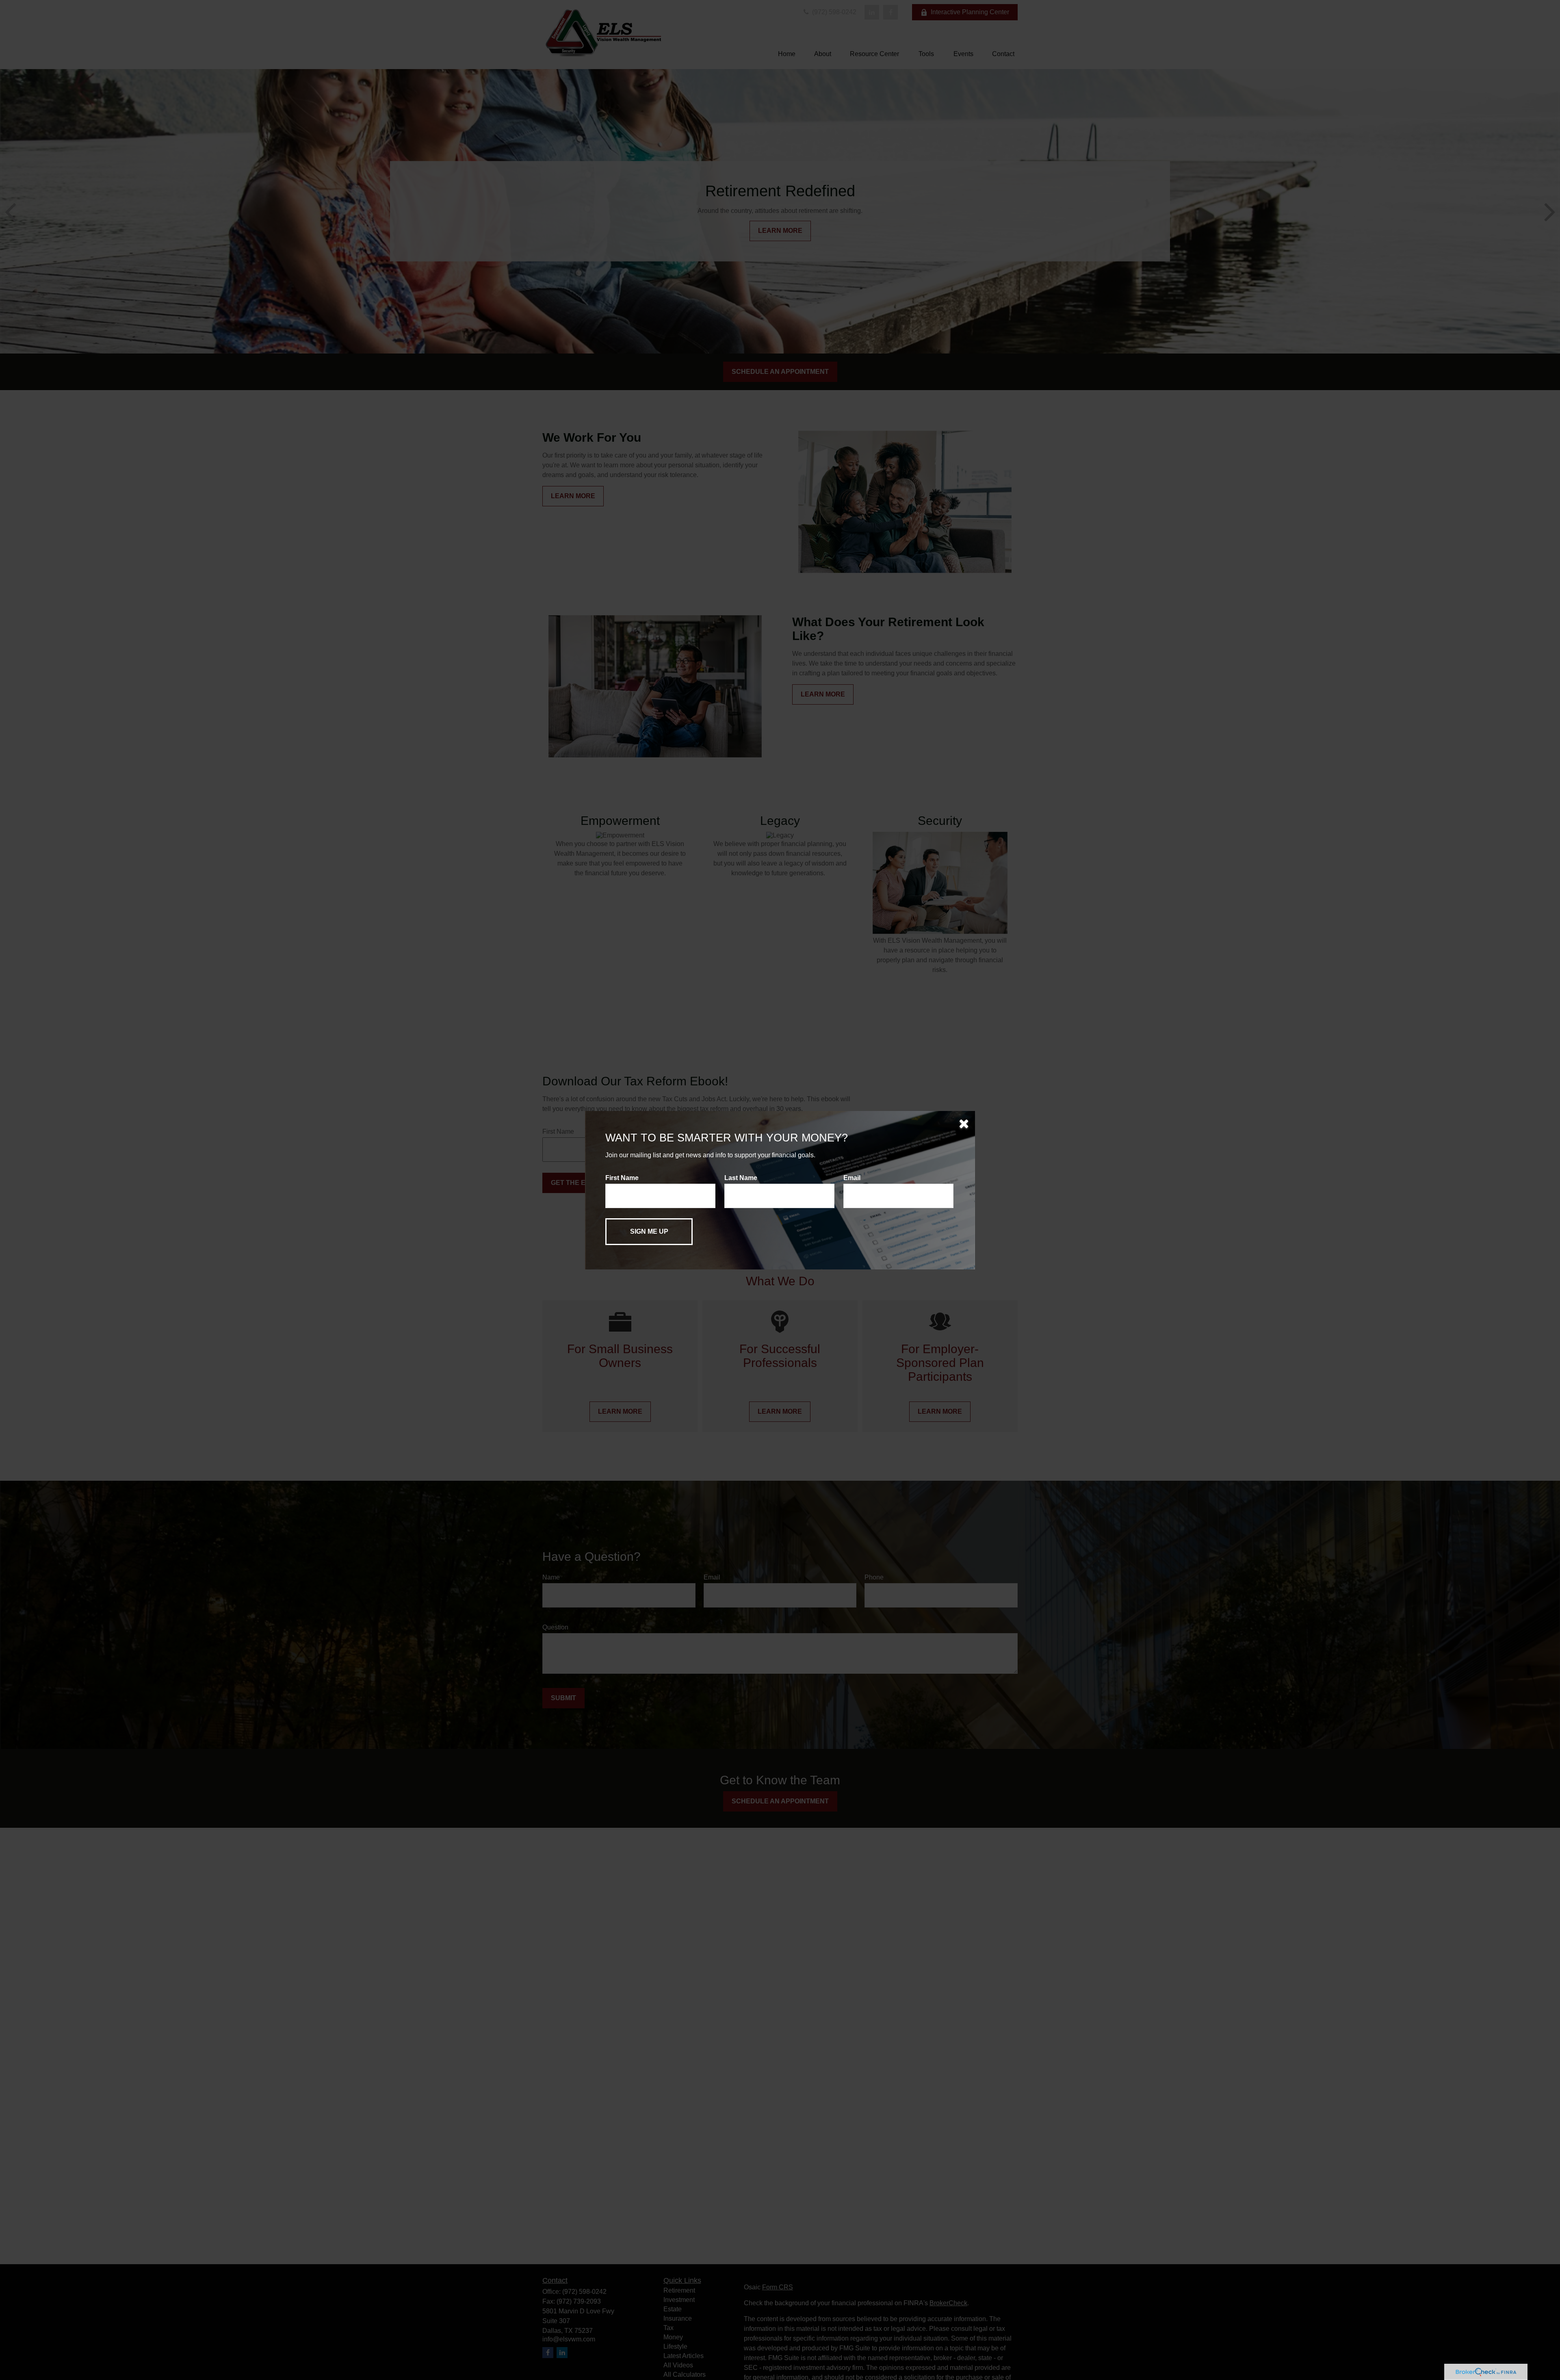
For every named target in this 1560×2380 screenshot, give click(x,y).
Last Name (741, 1178)
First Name (622, 1178)
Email (852, 1178)
